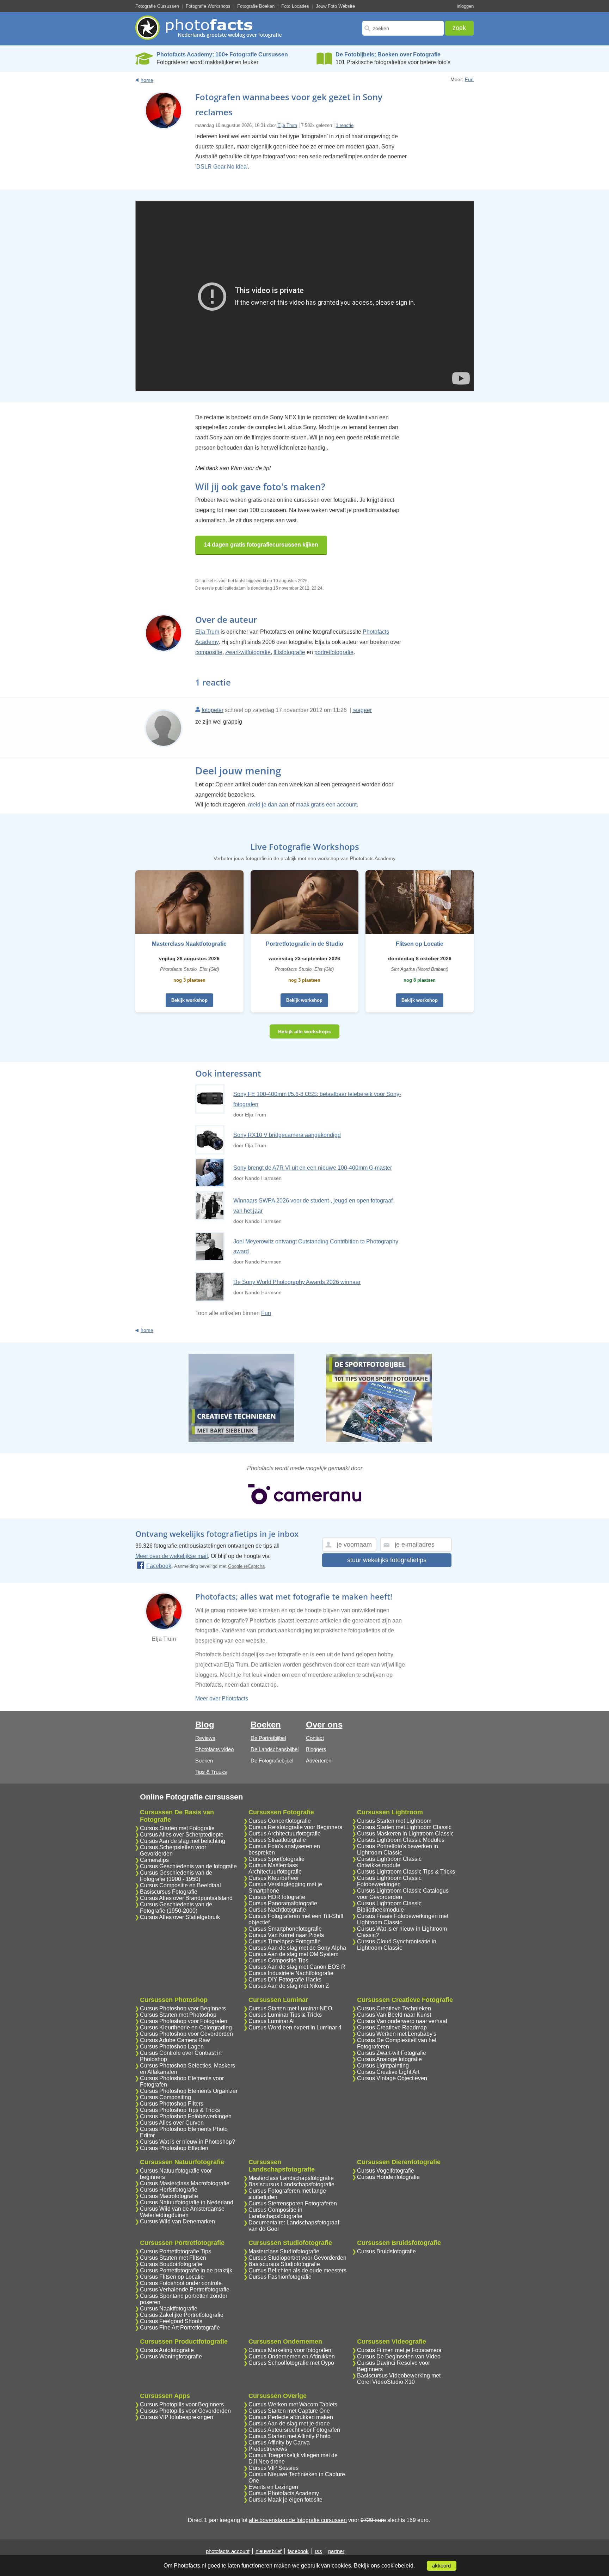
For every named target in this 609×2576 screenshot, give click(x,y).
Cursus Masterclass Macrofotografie (185, 2183)
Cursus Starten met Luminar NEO (290, 2008)
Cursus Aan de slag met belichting (183, 1841)
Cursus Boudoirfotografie (171, 2264)
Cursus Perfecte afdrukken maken (291, 2417)
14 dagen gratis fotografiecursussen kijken (261, 545)
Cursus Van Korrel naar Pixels (286, 1935)
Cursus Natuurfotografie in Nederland (187, 2202)
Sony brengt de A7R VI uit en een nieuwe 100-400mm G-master (313, 1168)
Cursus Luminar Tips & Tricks (285, 2015)
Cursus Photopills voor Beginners (182, 2404)
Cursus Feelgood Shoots (171, 2321)
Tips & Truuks (211, 1772)
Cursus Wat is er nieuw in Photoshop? (187, 2142)
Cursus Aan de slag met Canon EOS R (297, 1967)
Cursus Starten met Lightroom (394, 1821)
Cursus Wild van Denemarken (177, 2221)
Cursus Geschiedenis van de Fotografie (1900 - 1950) (176, 1876)
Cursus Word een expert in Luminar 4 (295, 2027)
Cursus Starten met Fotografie (177, 1828)
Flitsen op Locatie (420, 944)
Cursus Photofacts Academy (284, 2493)
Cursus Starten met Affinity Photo (290, 2436)
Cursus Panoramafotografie (283, 1903)
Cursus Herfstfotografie (169, 2190)
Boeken (204, 1761)
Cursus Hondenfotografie (388, 2177)
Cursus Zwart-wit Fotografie (392, 2053)
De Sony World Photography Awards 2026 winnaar (297, 1282)
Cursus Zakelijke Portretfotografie (182, 2315)
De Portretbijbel (268, 1738)
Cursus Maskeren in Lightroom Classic (405, 1834)
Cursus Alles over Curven (172, 2123)
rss (318, 2551)
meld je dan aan (268, 805)
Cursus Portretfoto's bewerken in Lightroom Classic (398, 1849)
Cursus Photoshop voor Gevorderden (186, 2034)
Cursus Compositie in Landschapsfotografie (275, 2213)
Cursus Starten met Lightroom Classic (404, 1827)
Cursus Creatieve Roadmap (392, 2027)
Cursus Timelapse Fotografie (285, 1941)
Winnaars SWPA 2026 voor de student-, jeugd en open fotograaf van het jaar (313, 1206)
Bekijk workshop (189, 1000)
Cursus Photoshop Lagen (172, 2047)
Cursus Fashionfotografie (280, 2277)
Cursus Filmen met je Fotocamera (399, 2350)
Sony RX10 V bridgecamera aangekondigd (287, 1135)
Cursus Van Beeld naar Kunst (394, 2015)
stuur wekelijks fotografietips (387, 1560)
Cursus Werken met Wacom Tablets (293, 2404)
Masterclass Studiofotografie (284, 2251)
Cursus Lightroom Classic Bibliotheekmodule (389, 1907)
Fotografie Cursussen (157, 6)
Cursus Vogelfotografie (386, 2171)
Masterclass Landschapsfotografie (291, 2178)
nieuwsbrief (269, 2551)
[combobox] (403, 28)
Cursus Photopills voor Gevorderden (185, 2411)
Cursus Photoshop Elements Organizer (189, 2091)
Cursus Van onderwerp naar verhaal (402, 2021)
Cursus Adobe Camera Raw (175, 2040)
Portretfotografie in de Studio (304, 944)
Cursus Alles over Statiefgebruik (180, 1917)
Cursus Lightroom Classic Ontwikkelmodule (389, 1862)
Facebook (159, 1566)
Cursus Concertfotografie (280, 1821)
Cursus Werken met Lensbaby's (397, 2034)
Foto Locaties (295, 6)
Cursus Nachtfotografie (277, 1910)
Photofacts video (214, 1749)
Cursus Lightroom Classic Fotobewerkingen (389, 1881)
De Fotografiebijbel (272, 1761)
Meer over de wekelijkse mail (172, 1556)
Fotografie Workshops (208, 6)
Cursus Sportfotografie (276, 1859)
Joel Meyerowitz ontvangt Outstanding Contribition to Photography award (316, 1247)
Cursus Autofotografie (167, 2350)
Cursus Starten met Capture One (289, 2411)
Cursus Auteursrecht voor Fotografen (294, 2430)
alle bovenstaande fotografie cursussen (298, 2520)
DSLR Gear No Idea (222, 167)
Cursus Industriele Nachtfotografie (291, 1973)
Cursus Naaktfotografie (169, 2309)
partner (336, 2551)
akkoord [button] (441, 2566)
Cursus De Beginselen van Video (399, 2356)
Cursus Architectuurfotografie (285, 1834)
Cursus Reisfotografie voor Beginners (295, 1827)
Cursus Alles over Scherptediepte (182, 1835)
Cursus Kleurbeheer (274, 1878)
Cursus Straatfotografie (277, 1840)
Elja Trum (287, 125)
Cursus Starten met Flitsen (173, 2258)
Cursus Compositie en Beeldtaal (180, 1885)
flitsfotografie (289, 652)
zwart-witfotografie (248, 652)
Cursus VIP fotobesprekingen (177, 2417)
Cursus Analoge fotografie (389, 2059)
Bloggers (316, 1749)
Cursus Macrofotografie (169, 2196)
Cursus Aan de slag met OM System (293, 1954)
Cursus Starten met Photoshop (178, 2015)
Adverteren (319, 1761)
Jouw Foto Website (335, 6)
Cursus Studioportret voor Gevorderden (297, 2258)
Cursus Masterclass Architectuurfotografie (275, 1868)
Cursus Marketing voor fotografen (290, 2350)
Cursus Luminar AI (272, 2021)
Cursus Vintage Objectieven (392, 2078)
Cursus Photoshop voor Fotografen (184, 2021)
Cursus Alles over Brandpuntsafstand (186, 1898)
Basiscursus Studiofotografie (284, 2264)
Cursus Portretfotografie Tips (176, 2251)
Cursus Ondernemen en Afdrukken (292, 2356)
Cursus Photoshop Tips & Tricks (180, 2110)
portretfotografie (334, 652)
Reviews (205, 1738)
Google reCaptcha (246, 1566)
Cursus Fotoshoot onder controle (181, 2283)
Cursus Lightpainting (383, 2066)
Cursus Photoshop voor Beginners (183, 2008)
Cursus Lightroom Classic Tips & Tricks (406, 1872)
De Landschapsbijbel (275, 1749)
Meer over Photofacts (222, 1698)
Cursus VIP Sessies (273, 2468)
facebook (298, 2551)
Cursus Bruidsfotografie (386, 2251)
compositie (209, 652)
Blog (205, 1725)
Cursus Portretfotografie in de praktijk (186, 2270)
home (147, 80)
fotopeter (213, 710)
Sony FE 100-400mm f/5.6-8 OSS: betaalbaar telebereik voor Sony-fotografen (317, 1099)
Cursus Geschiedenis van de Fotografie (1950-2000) (176, 1908)
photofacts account (228, 2551)
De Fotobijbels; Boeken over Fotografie (388, 54)
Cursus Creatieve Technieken (394, 2008)
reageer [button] (362, 710)
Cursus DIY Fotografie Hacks (285, 1980)
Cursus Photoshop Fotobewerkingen (186, 2116)
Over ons (324, 1725)
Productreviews (268, 2449)
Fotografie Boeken (256, 6)
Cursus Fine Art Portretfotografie (180, 2328)
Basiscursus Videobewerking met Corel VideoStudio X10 (399, 2379)
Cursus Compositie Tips (278, 1960)
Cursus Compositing (165, 2097)
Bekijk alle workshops (304, 1031)
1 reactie (345, 125)
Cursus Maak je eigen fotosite (285, 2500)
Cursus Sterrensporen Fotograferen (293, 2203)
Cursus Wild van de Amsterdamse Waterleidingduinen (182, 2212)
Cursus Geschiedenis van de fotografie (188, 1866)
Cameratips (154, 1860)
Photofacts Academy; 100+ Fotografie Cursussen (222, 54)
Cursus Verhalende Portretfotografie (185, 2289)
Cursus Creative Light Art (388, 2072)
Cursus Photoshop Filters (172, 2104)
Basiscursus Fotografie (169, 1892)
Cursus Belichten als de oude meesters (297, 2270)
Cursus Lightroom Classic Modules (401, 1840)
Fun (469, 79)
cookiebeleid (397, 2566)
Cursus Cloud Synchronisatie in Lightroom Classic (397, 1945)
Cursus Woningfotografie (171, 2356)
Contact (315, 1738)
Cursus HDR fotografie (277, 1897)
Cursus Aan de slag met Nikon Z (289, 1986)
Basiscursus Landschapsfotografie (291, 2184)
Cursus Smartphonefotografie (285, 1929)
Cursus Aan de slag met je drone (289, 2423)
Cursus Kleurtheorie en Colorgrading (186, 2027)
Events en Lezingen (273, 2487)
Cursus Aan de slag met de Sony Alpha (297, 1948)
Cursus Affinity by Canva (279, 2443)
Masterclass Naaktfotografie (189, 944)
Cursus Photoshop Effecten (174, 2148)
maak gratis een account (326, 805)
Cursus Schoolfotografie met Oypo (291, 2363)
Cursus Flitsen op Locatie (172, 2277)
